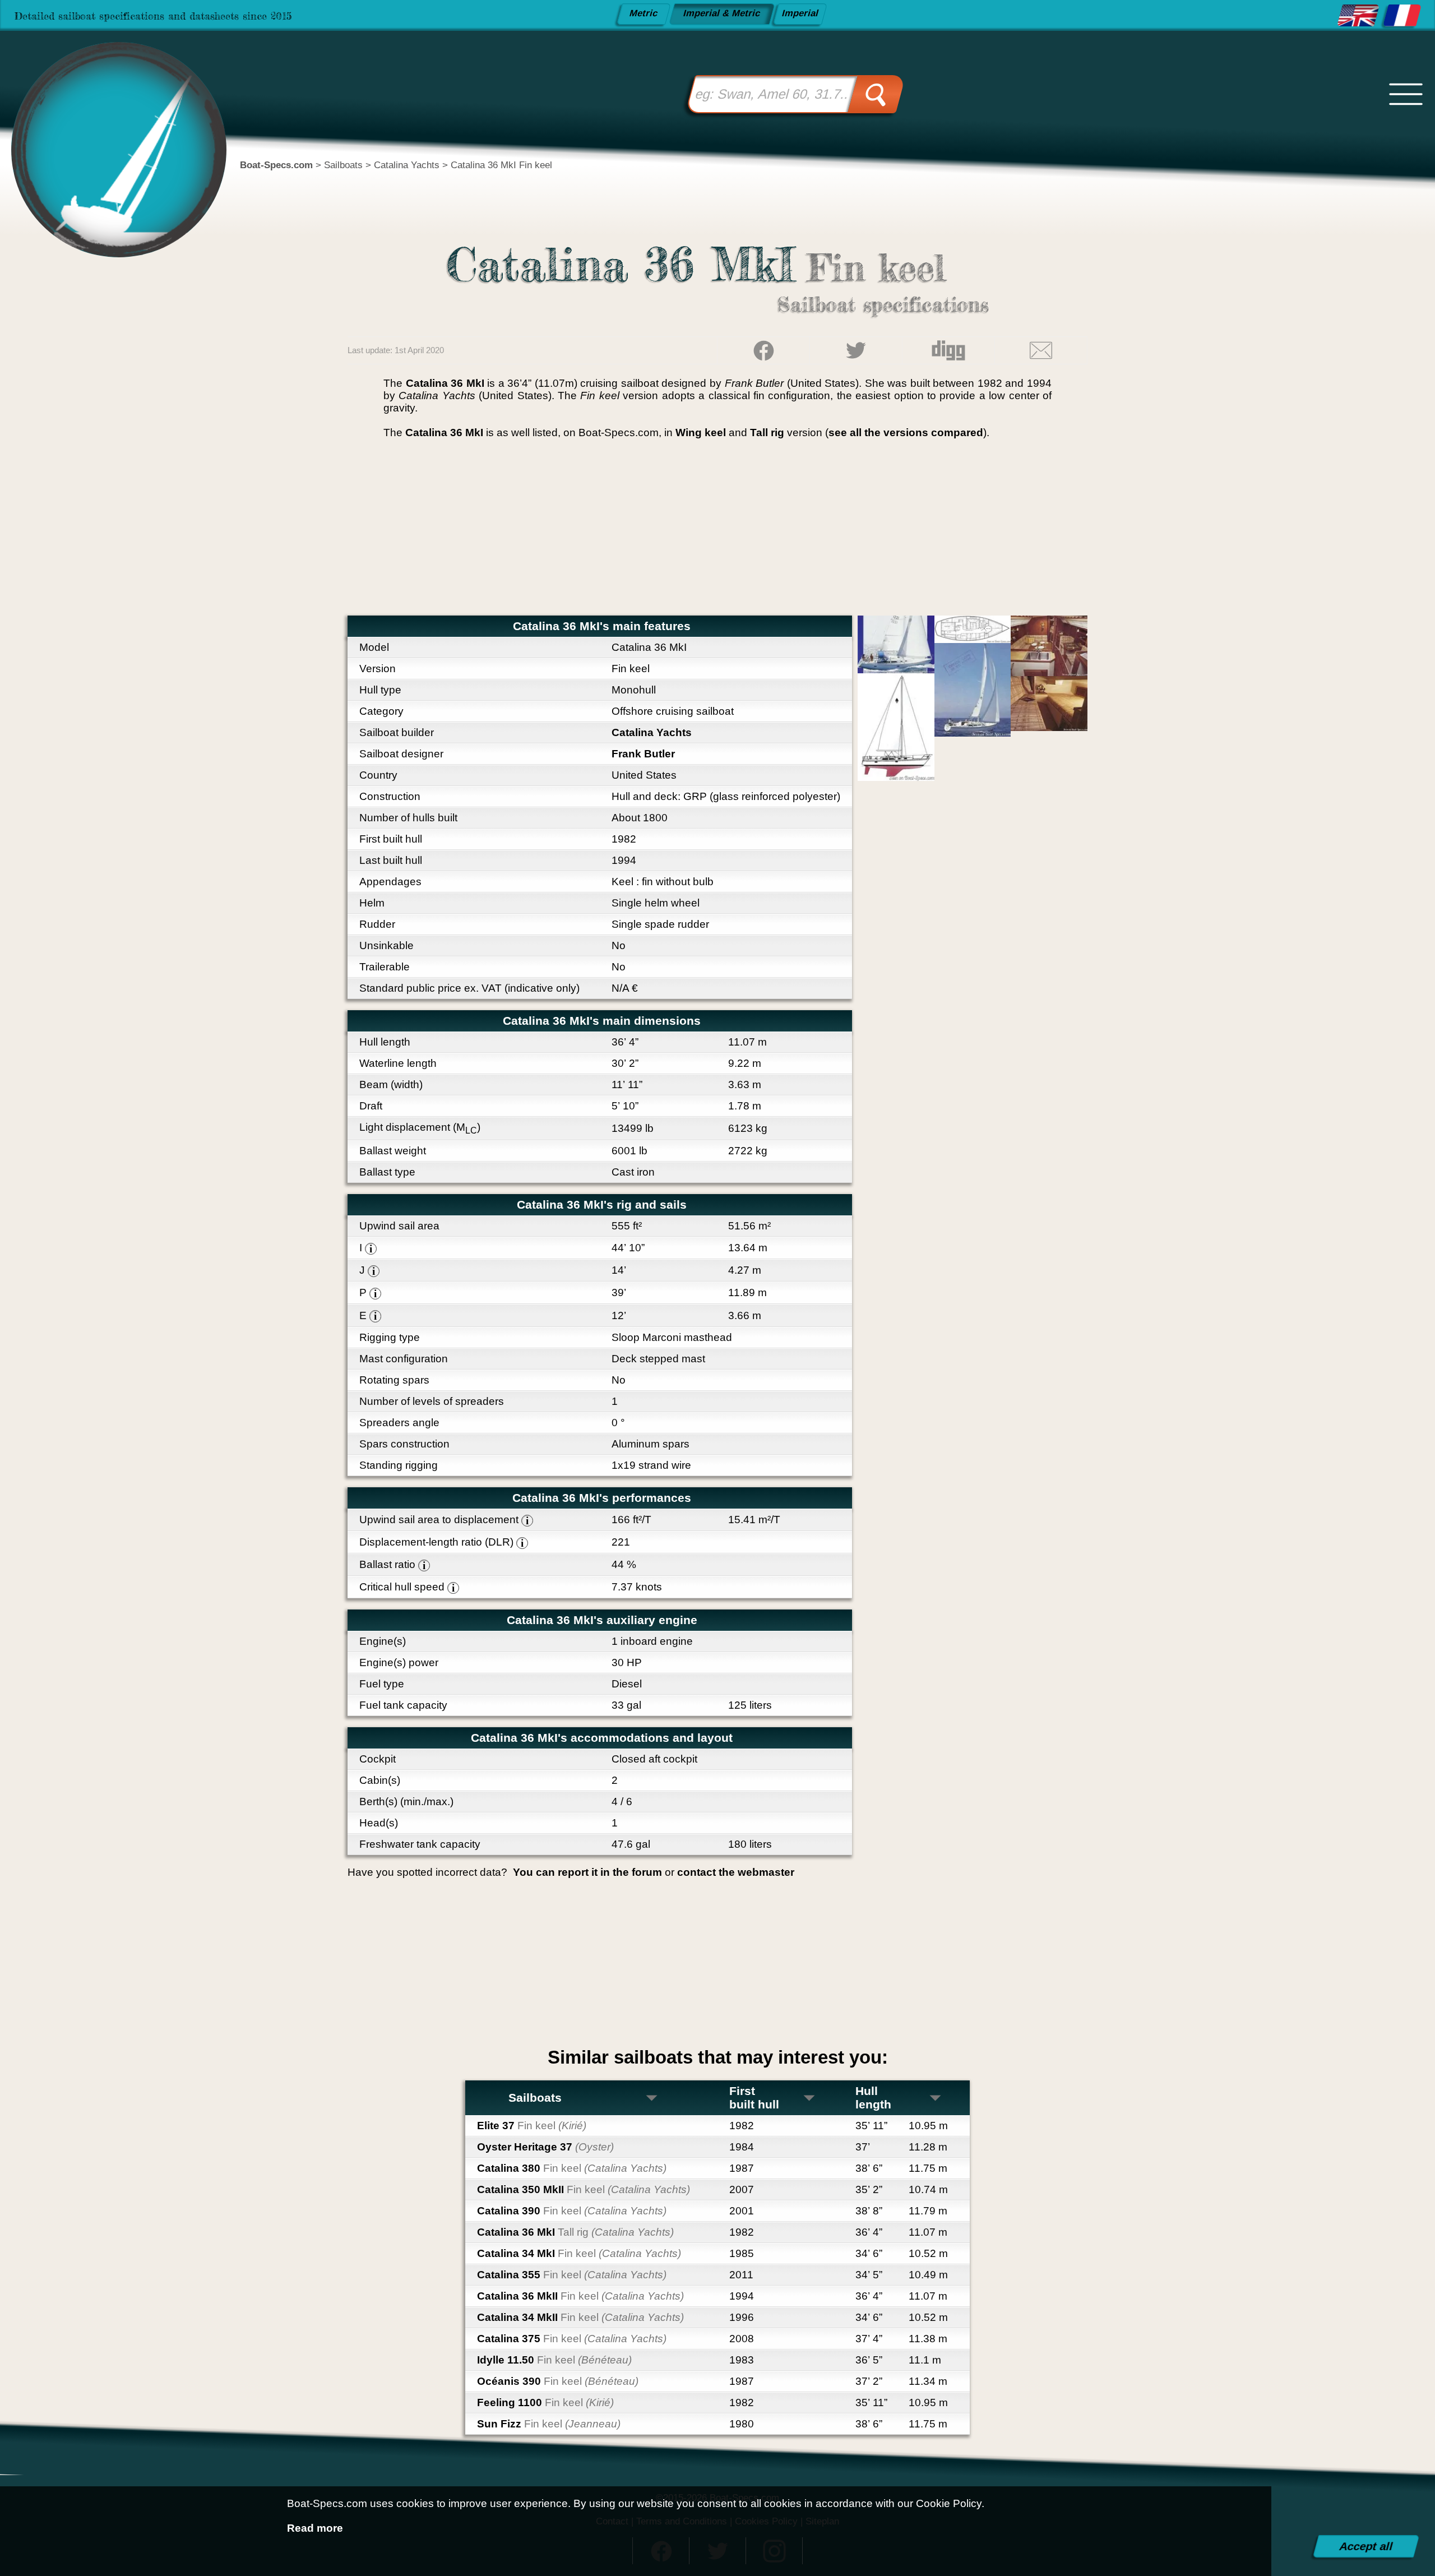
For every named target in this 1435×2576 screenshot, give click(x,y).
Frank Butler (643, 754)
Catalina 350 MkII (584, 2189)
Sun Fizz (549, 2424)
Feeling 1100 (545, 2402)
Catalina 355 (572, 2275)
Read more (315, 2528)
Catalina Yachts (652, 732)
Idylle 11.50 (554, 2360)
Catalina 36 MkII (580, 2296)
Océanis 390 (558, 2381)
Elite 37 (532, 2126)
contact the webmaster (736, 1872)
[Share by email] (1041, 351)
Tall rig (767, 433)
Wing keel (701, 433)
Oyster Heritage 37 (545, 2147)
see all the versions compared (906, 433)
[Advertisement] (717, 531)
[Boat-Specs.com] (108, 126)
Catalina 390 (572, 2211)
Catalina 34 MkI (579, 2253)
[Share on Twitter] (856, 351)
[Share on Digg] (948, 351)
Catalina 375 (572, 2339)
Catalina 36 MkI (575, 2232)
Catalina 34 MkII (580, 2317)
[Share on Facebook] (763, 351)
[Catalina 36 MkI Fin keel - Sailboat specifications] (1358, 16)
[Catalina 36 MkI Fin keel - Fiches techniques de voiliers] (1402, 16)
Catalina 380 (572, 2168)
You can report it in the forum (587, 1872)
